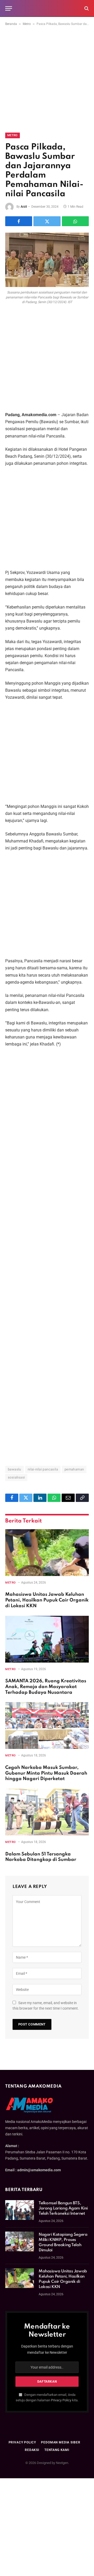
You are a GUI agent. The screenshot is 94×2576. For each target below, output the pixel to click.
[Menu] (9, 8)
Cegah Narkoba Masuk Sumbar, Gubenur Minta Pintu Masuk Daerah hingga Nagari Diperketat (46, 1773)
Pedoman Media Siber (61, 2442)
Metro (27, 24)
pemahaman (74, 1469)
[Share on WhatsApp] (75, 221)
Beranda (11, 24)
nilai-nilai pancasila (43, 1469)
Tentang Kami (57, 2450)
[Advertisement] (47, 84)
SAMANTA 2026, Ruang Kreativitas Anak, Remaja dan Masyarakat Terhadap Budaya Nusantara (46, 1687)
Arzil (24, 207)
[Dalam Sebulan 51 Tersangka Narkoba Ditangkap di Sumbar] (47, 1812)
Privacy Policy (61, 2400)
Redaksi (32, 2450)
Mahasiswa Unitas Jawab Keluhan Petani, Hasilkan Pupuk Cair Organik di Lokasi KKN (47, 1600)
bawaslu (14, 1469)
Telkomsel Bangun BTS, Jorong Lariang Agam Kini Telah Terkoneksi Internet (63, 2208)
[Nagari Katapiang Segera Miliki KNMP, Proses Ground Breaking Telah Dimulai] (20, 2241)
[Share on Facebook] (19, 221)
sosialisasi (16, 1477)
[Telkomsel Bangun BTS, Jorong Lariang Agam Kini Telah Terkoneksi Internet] (20, 2210)
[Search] (86, 8)
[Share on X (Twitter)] (47, 221)
